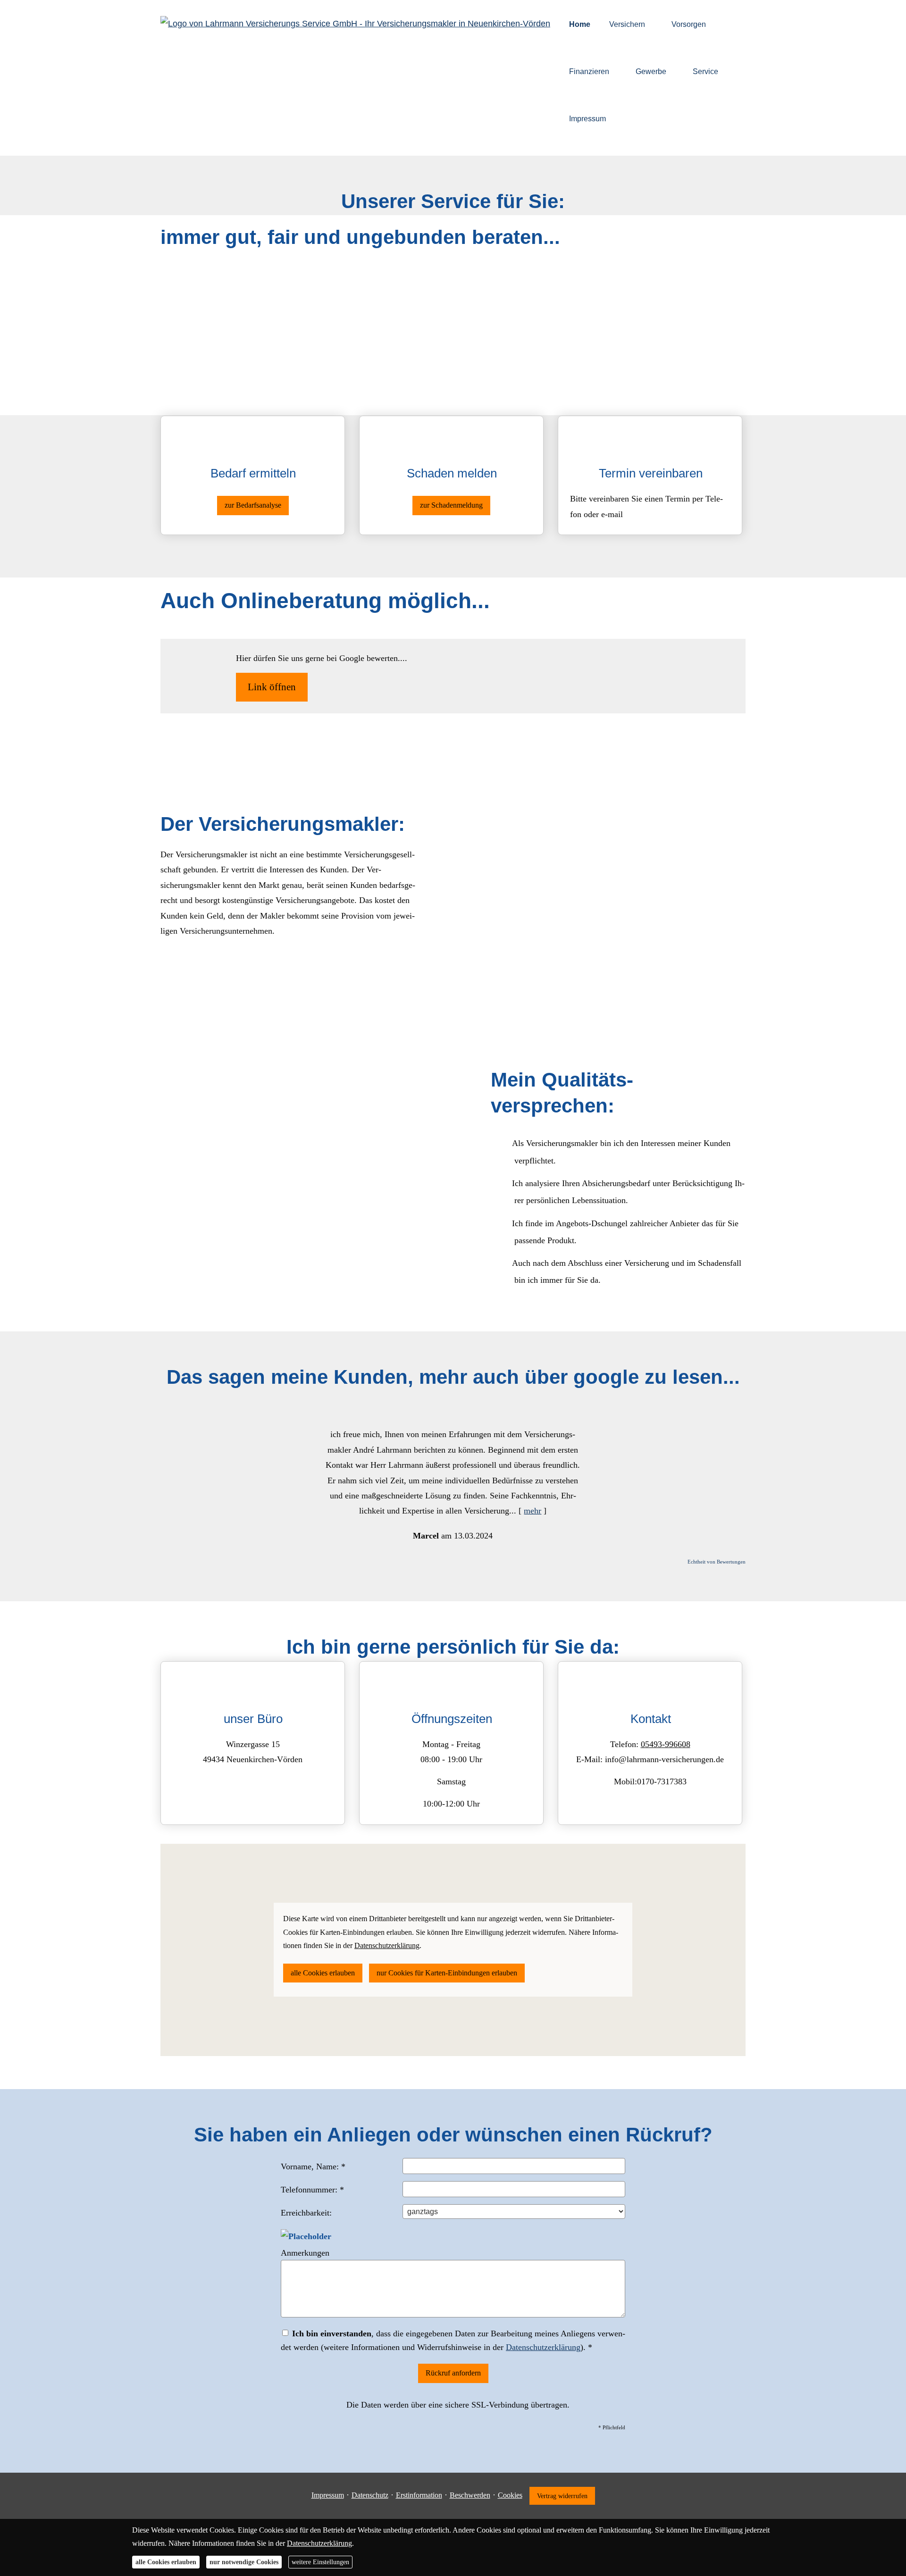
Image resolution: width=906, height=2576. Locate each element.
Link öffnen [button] (272, 687)
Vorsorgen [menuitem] (689, 24)
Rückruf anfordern (453, 2373)
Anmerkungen (305, 2253)
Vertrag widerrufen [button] (562, 2496)
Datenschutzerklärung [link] (387, 1945)
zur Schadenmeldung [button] (451, 505)
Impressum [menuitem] (587, 119)
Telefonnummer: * (312, 2190)
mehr (533, 1511)
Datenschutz (370, 2495)
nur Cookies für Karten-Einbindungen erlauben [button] (447, 1973)
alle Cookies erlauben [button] (323, 1973)
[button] (300, 1476)
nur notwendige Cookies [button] (244, 2562)
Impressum (328, 2495)
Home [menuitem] (580, 24)
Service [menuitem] (705, 71)
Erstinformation (419, 2495)
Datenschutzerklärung (543, 2347)
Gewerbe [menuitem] (651, 71)
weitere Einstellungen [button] (320, 2562)
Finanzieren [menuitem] (589, 71)
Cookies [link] (510, 2495)
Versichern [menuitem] (627, 24)
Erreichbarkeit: (306, 2213)
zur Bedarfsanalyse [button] (253, 505)
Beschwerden (470, 2495)
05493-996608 (666, 1744)
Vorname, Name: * (313, 2166)
